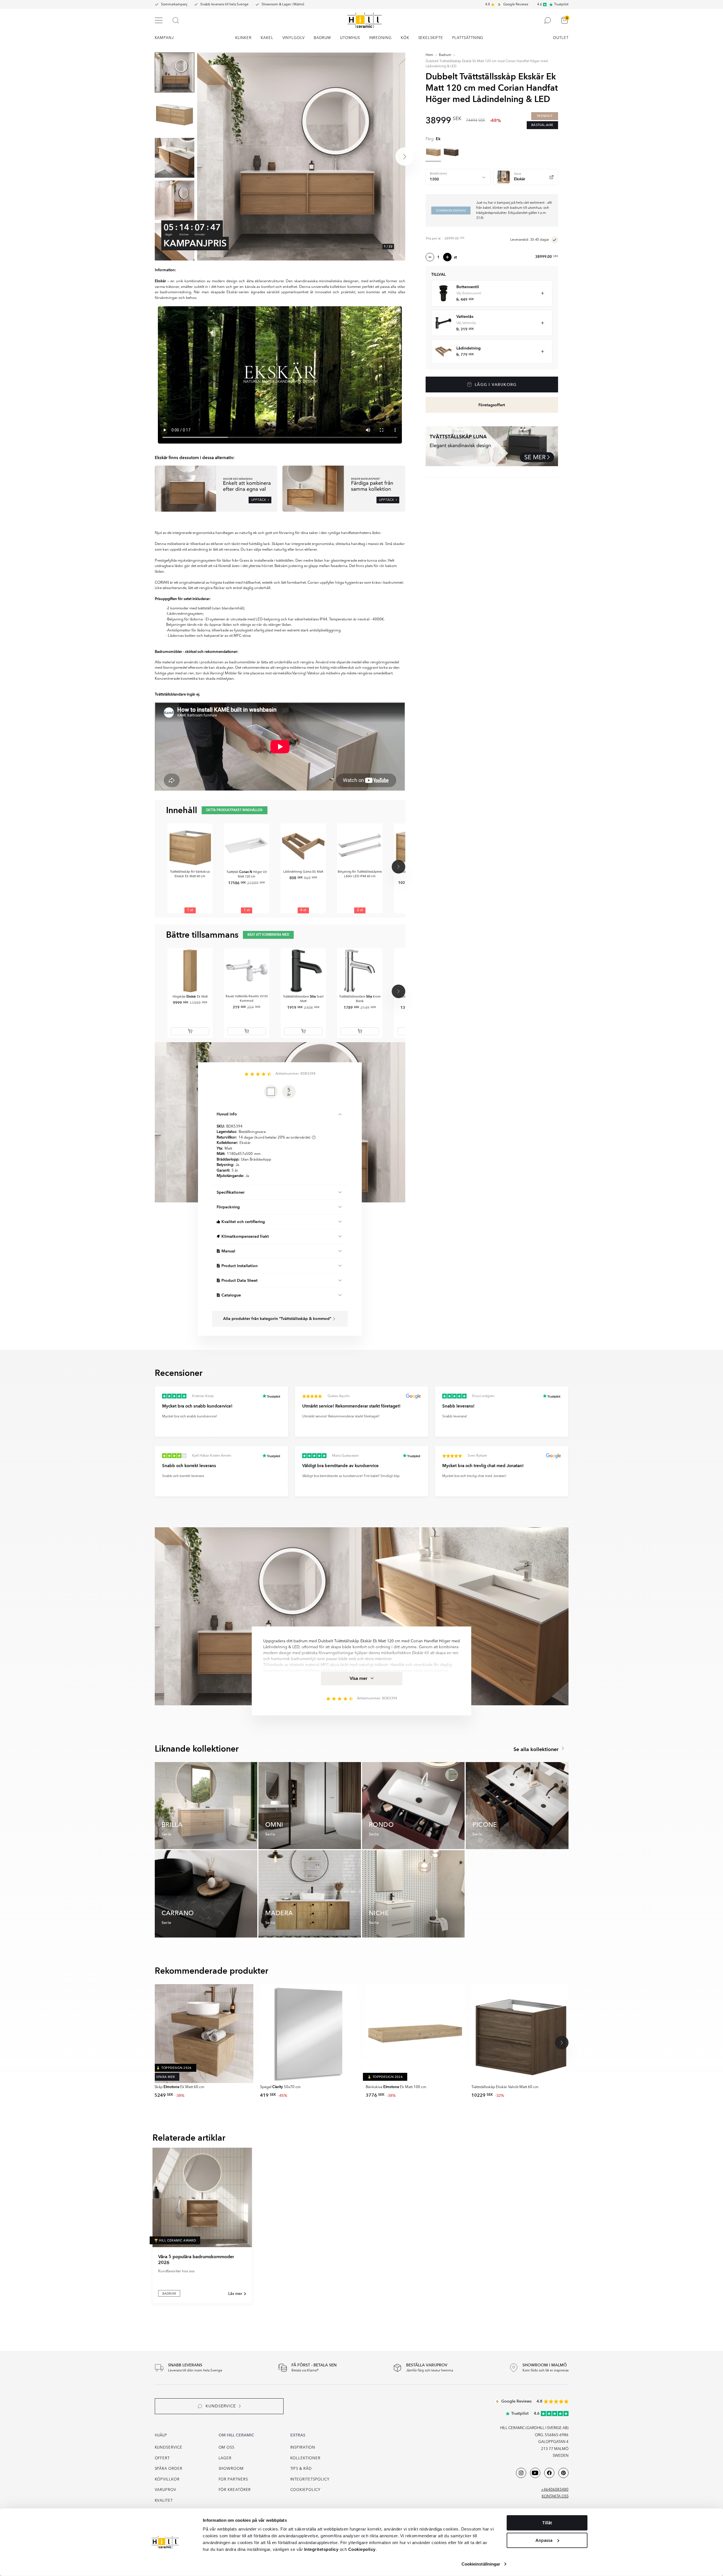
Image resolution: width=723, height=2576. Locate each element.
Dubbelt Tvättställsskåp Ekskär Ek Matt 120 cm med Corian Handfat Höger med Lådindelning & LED (487, 64)
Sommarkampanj (174, 5)
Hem (429, 55)
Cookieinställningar (481, 2564)
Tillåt (547, 2523)
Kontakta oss (555, 2496)
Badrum (445, 55)
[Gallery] (301, 157)
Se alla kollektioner (537, 1749)
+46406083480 (555, 2490)
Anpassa (544, 2540)
